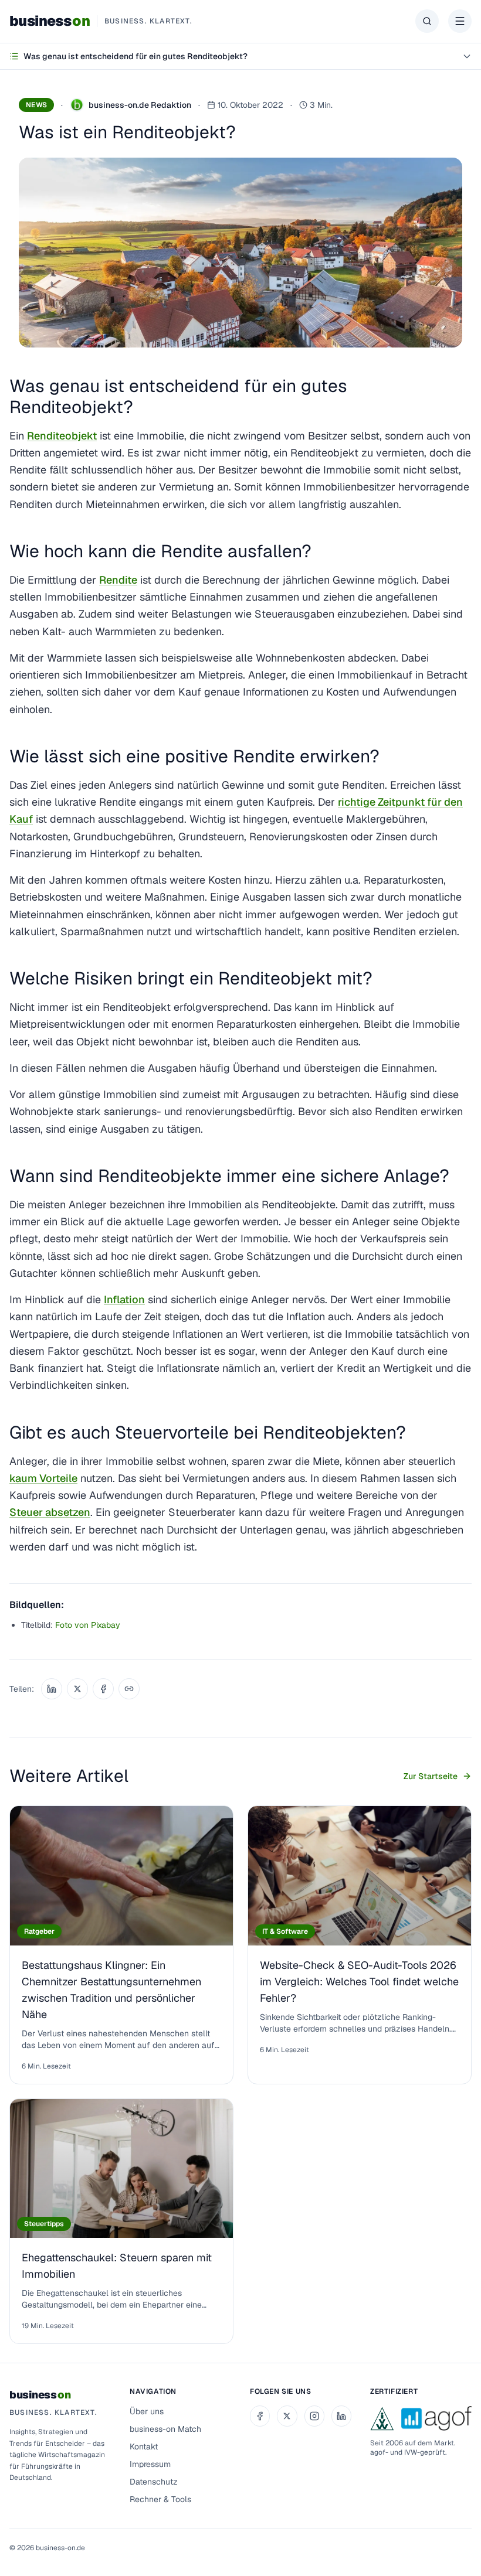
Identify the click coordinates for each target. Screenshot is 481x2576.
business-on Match (165, 2429)
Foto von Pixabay (88, 1625)
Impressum (150, 2464)
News (36, 105)
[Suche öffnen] (427, 21)
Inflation (124, 1299)
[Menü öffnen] (460, 21)
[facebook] (260, 2416)
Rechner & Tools (160, 2499)
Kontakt (144, 2446)
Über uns (147, 2411)
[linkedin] (341, 2416)
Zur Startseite (431, 1776)
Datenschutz (154, 2482)
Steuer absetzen (50, 1512)
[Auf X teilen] (77, 1689)
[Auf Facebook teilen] (103, 1689)
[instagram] (314, 2416)
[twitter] (287, 2416)
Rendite (118, 580)
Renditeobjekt (62, 436)
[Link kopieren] (129, 1689)
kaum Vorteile (43, 1478)
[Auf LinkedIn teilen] (52, 1689)
